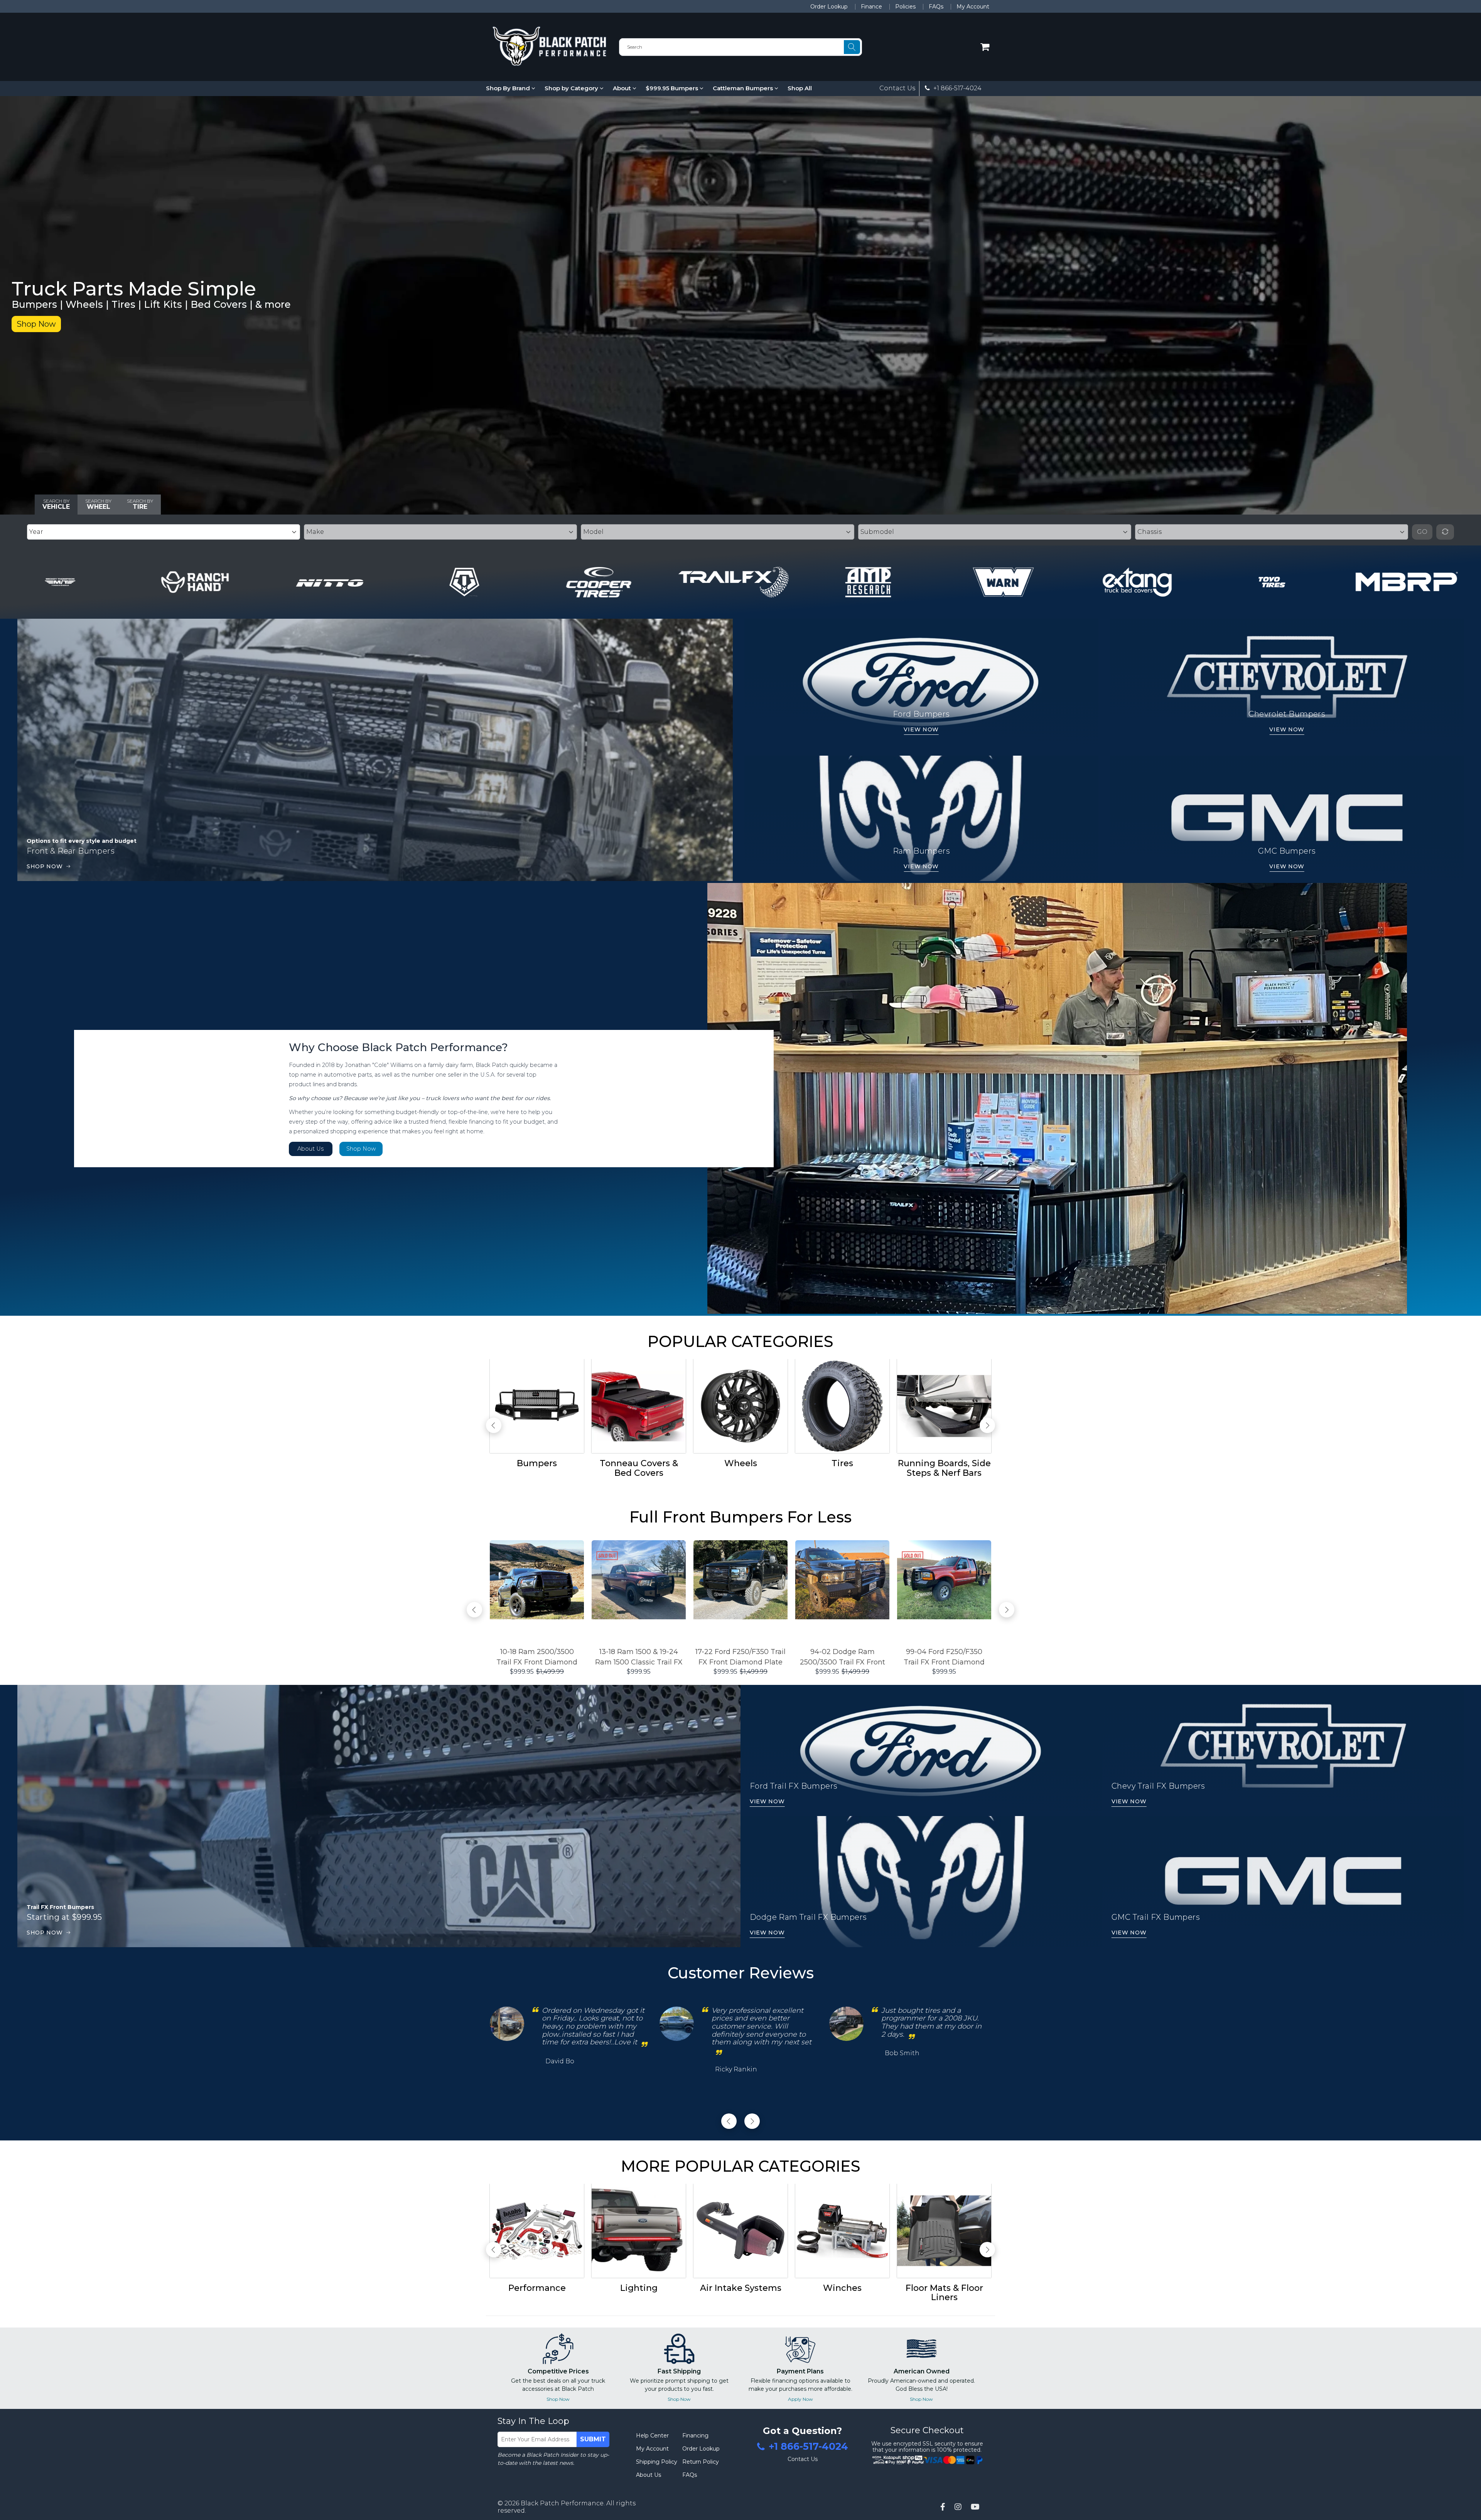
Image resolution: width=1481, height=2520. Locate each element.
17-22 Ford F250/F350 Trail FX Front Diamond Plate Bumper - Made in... (740, 1657)
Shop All (800, 88)
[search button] (852, 47)
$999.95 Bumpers (673, 88)
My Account (973, 7)
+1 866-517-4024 (957, 88)
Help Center (652, 2436)
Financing (695, 2436)
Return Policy (701, 2462)
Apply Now (800, 2399)
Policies (905, 7)
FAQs (936, 7)
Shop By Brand (509, 88)
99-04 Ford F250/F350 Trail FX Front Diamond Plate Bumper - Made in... (944, 1657)
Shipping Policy (657, 2462)
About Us (310, 1149)
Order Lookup (829, 7)
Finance (871, 7)
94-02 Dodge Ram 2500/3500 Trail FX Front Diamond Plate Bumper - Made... (842, 1657)
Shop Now (36, 324)
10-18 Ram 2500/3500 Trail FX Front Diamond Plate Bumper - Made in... (537, 1657)
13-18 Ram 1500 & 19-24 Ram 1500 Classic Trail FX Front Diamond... (639, 1657)
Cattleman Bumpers (744, 88)
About (623, 88)
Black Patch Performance (562, 2503)
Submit (593, 2439)
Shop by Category (572, 88)
